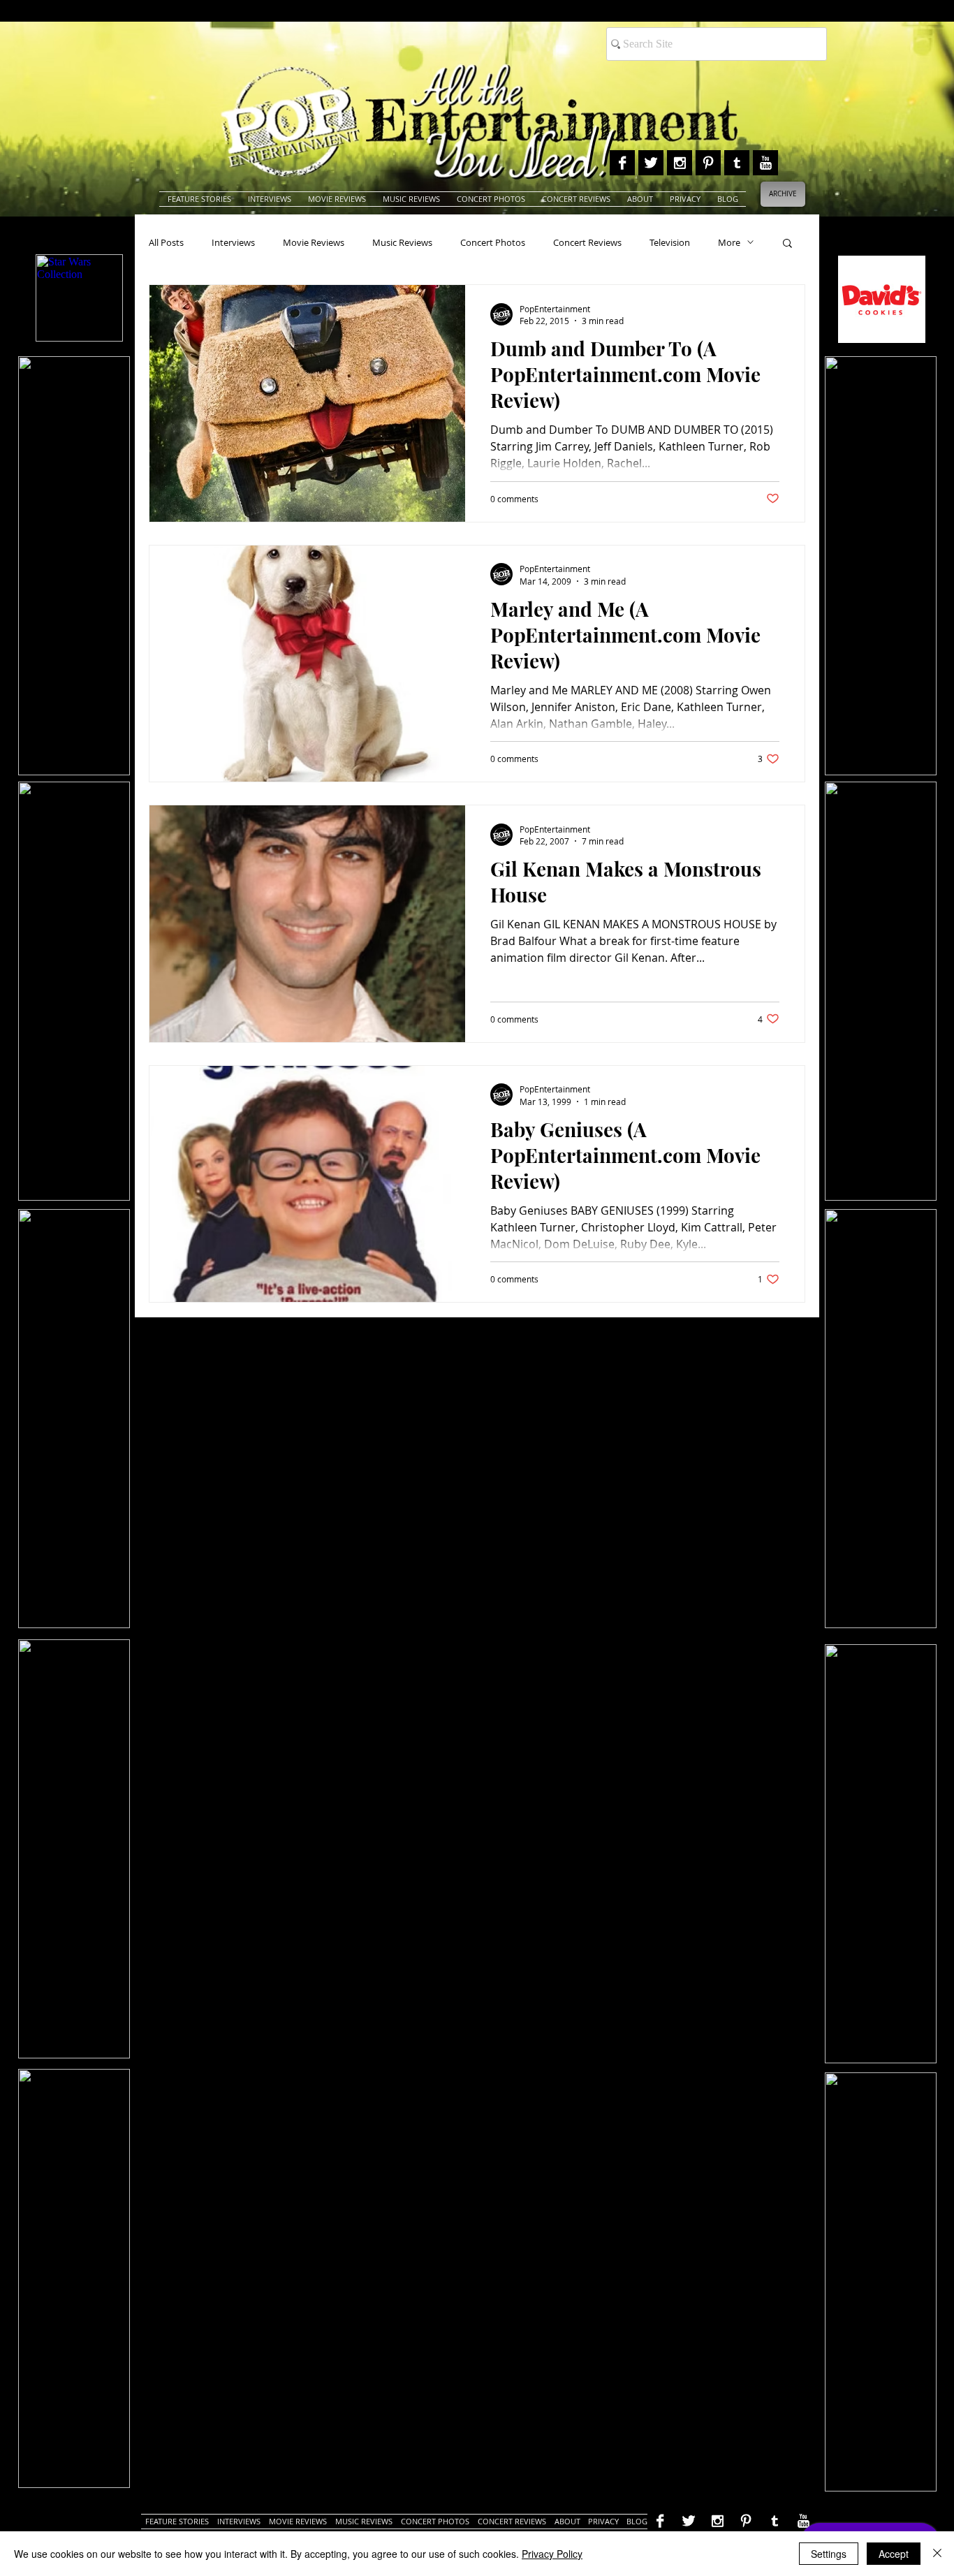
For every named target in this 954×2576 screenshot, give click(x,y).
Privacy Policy (552, 2554)
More (729, 242)
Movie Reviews (314, 242)
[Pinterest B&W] (708, 163)
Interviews (233, 242)
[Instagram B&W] (680, 163)
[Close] (937, 2554)
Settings (829, 2554)
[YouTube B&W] (765, 163)
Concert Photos (493, 242)
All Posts (166, 242)
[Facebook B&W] (622, 163)
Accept (894, 2554)
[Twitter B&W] (651, 163)
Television (670, 242)
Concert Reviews (587, 242)
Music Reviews (402, 242)
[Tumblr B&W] (737, 163)
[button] (787, 244)
